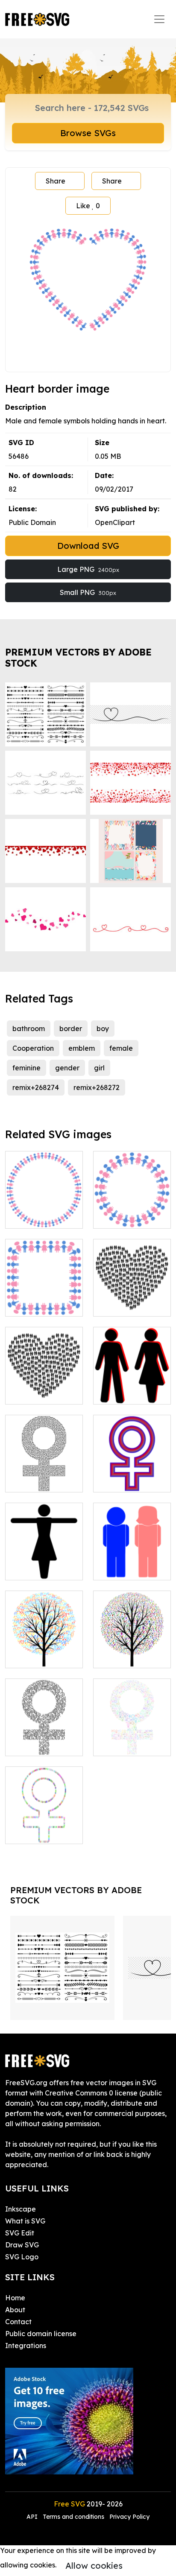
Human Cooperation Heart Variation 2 (44, 1382)
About (15, 2310)
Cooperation (33, 1048)
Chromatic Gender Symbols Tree (132, 1646)
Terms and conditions (73, 2517)
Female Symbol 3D (132, 1475)
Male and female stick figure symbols (132, 1382)
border (71, 1029)
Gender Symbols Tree (44, 1651)
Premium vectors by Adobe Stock (78, 657)
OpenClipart (115, 522)
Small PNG (88, 592)
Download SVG (88, 546)
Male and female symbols (44, 1300)
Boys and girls (38, 1217)
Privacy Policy (129, 2517)
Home (15, 2298)
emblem (82, 1048)
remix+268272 (97, 1087)
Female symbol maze (44, 1475)
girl (99, 1068)
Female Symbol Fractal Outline (44, 1827)
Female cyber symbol (44, 1739)
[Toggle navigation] (159, 19)
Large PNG (88, 569)
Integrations (26, 2346)
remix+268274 (36, 1087)
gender (67, 1068)
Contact (18, 2322)
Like (88, 206)
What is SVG (25, 2221)
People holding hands (132, 1212)
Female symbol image (44, 1563)
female (121, 1048)
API (33, 2517)
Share (56, 181)
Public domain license (41, 2334)
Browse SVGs (88, 133)
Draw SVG (22, 2245)
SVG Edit (20, 2233)
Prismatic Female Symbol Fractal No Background (132, 1734)
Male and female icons (132, 1563)
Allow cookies (94, 2566)
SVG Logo (22, 2257)
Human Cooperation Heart (132, 1294)
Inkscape (21, 2209)
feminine (26, 1068)
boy (103, 1029)
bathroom (29, 1029)
